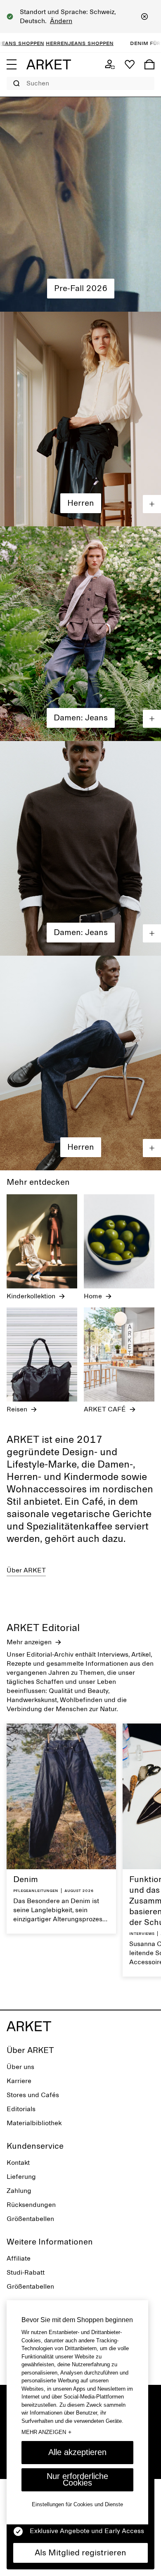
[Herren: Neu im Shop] (80, 419)
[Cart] (149, 64)
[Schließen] (144, 17)
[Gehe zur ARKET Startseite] (49, 64)
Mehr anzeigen (46, 2432)
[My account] (110, 64)
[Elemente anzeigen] (152, 504)
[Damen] (80, 204)
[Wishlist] (130, 64)
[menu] (12, 64)
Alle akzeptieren (77, 2452)
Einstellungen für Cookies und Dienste (77, 2504)
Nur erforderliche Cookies (77, 2479)
